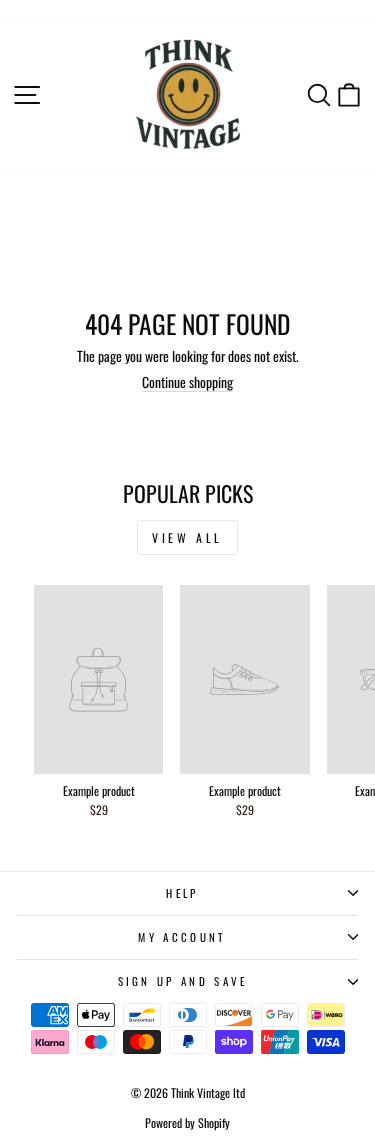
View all (187, 537)
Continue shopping (187, 382)
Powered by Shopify (187, 1122)
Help (182, 893)
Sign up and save (183, 981)
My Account (182, 937)
